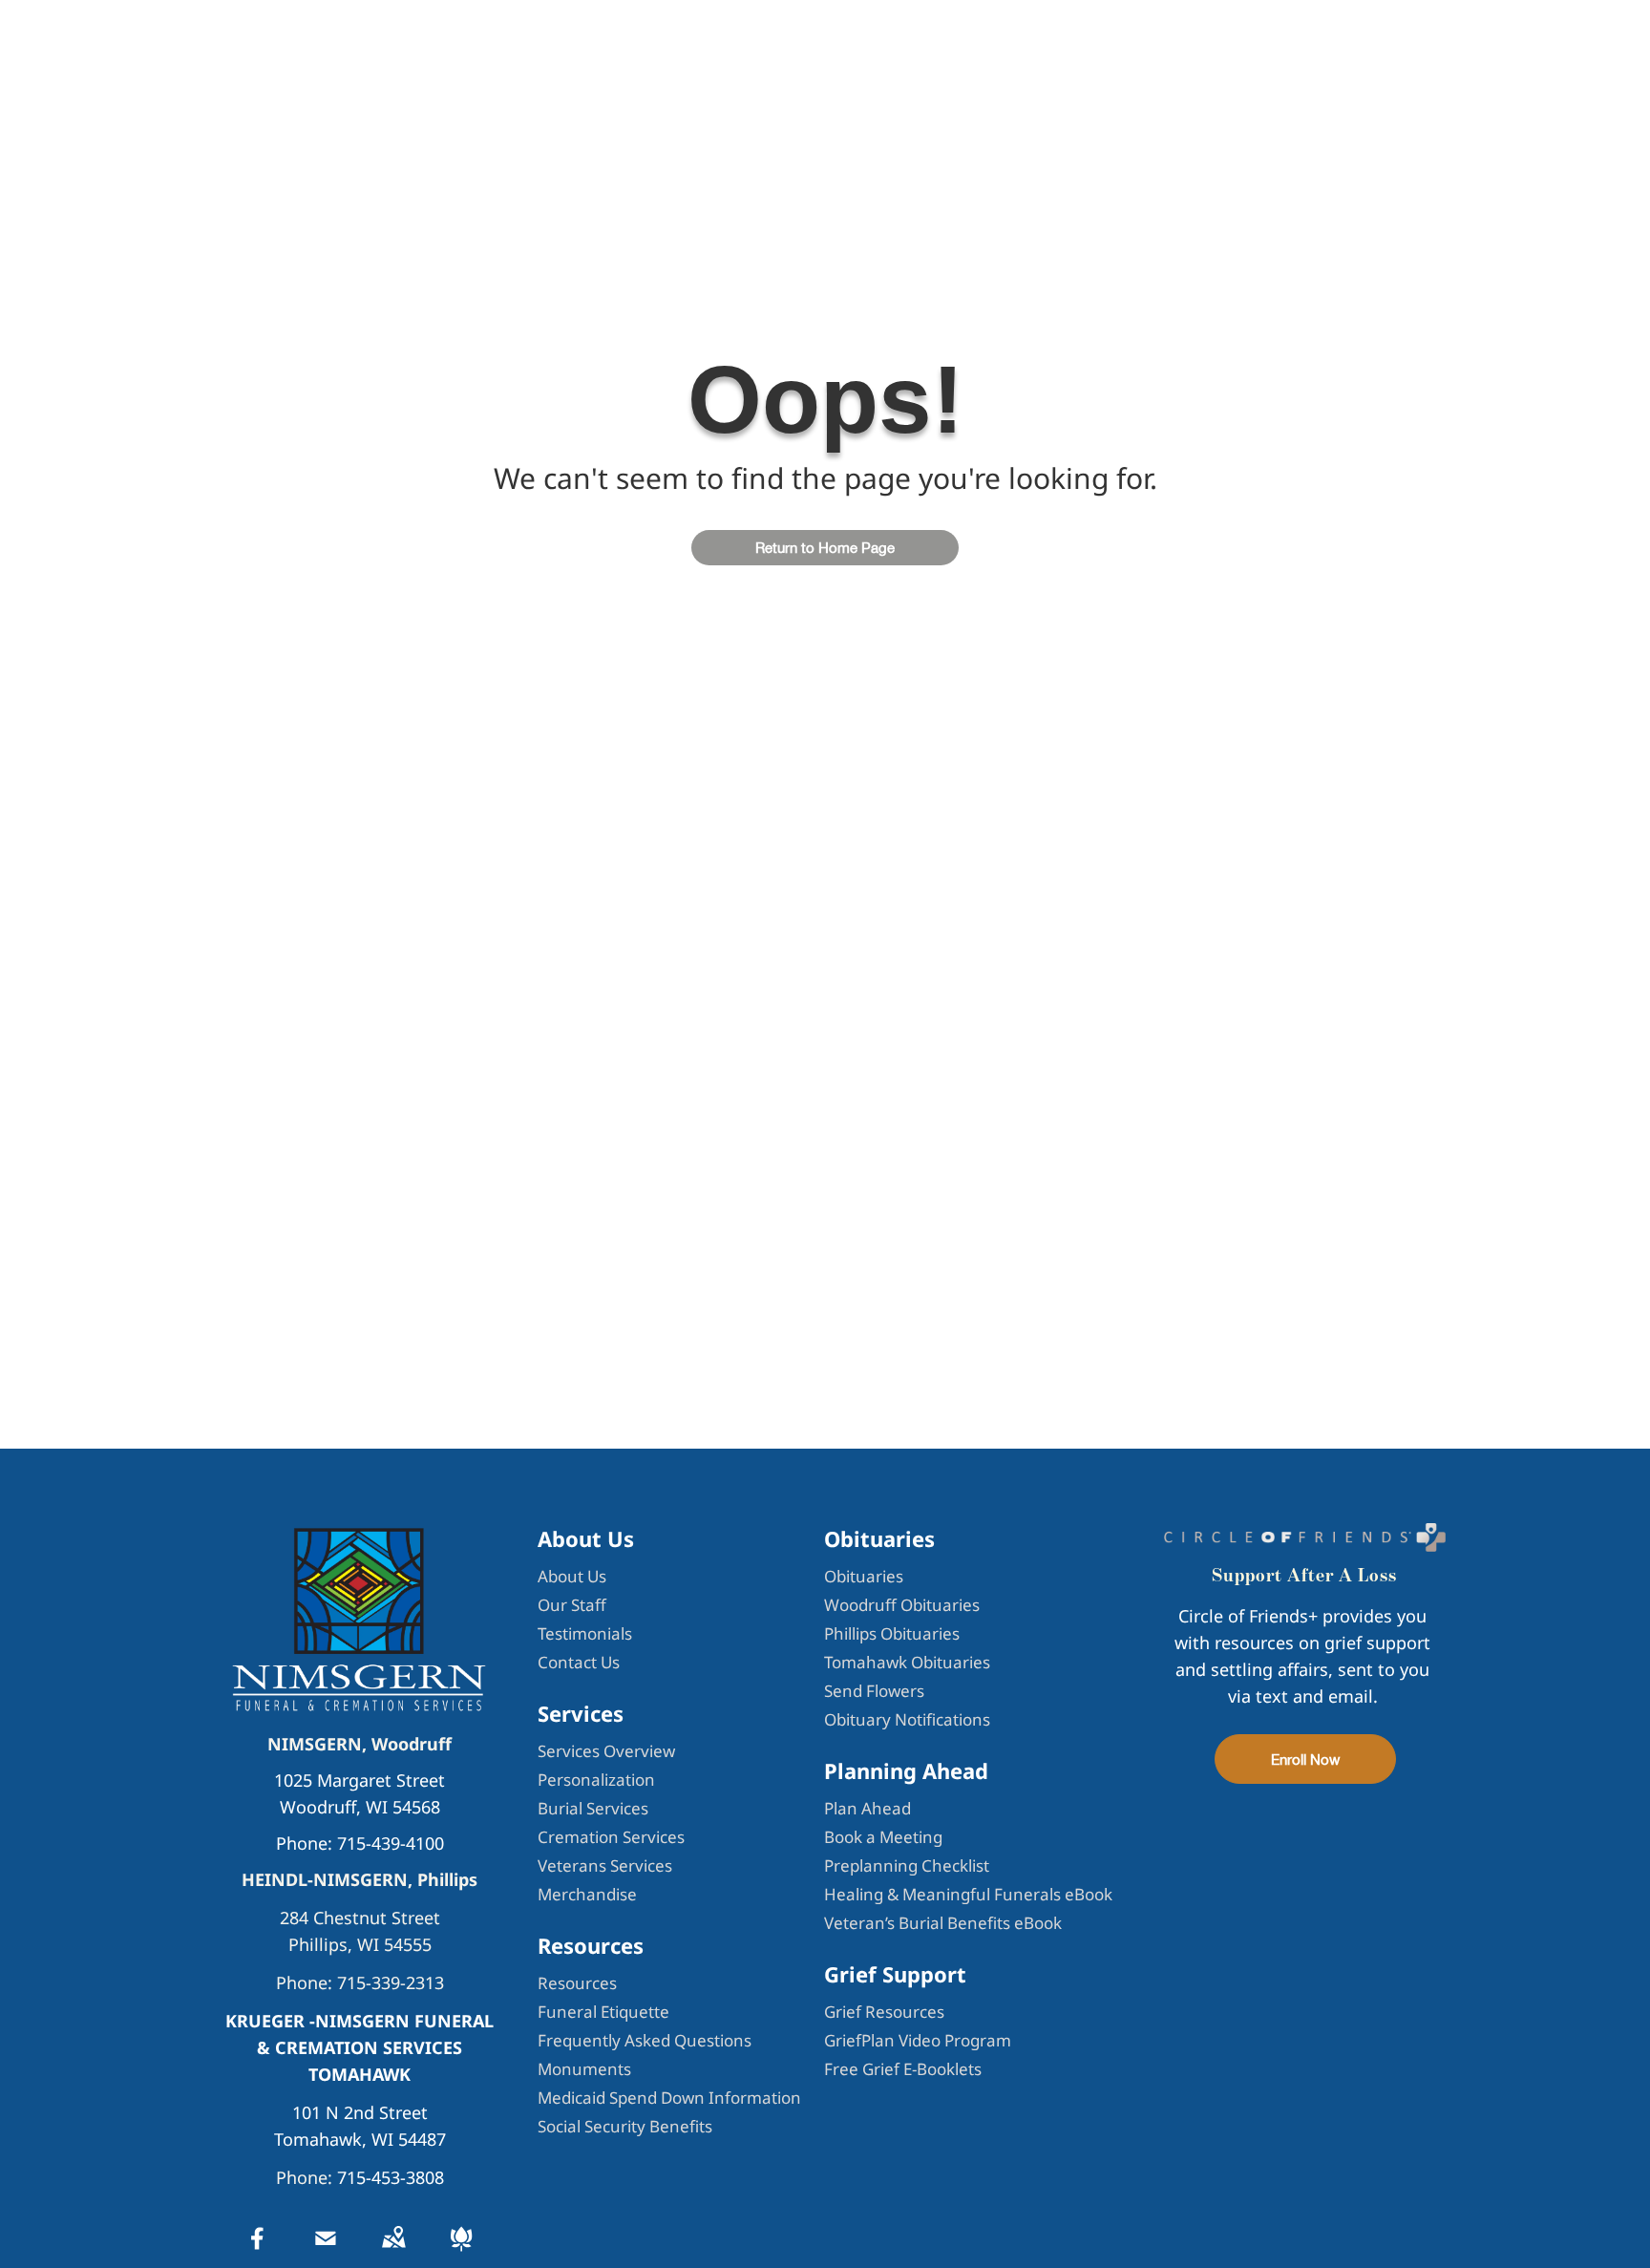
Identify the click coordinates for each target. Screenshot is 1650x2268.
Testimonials (585, 1633)
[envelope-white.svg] (326, 2251)
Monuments (584, 2069)
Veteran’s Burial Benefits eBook (943, 1923)
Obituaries (864, 1576)
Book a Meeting (883, 1837)
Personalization (596, 1780)
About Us (572, 1576)
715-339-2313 (391, 1982)
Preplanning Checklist (907, 1865)
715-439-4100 (391, 1843)
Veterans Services (605, 1865)
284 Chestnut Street (360, 1918)
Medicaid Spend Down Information (669, 2098)
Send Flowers (874, 1691)
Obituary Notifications (907, 1719)
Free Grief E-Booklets (903, 2069)
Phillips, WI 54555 (360, 1944)
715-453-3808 (391, 2177)
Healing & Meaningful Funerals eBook (968, 1894)
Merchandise (587, 1894)
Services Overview (606, 1751)
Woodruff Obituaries (902, 1605)
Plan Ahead (867, 1808)
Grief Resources (884, 2012)
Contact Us (579, 1662)
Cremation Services (611, 1837)
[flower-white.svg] (461, 2251)
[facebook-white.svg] (258, 2251)
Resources (577, 1983)
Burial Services (593, 1808)
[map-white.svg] (393, 2251)
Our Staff (572, 1605)
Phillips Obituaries (892, 1633)
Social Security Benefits (625, 2126)
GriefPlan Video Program (918, 2040)
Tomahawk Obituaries (907, 1662)
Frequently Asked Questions (645, 2040)
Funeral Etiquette (603, 2012)
